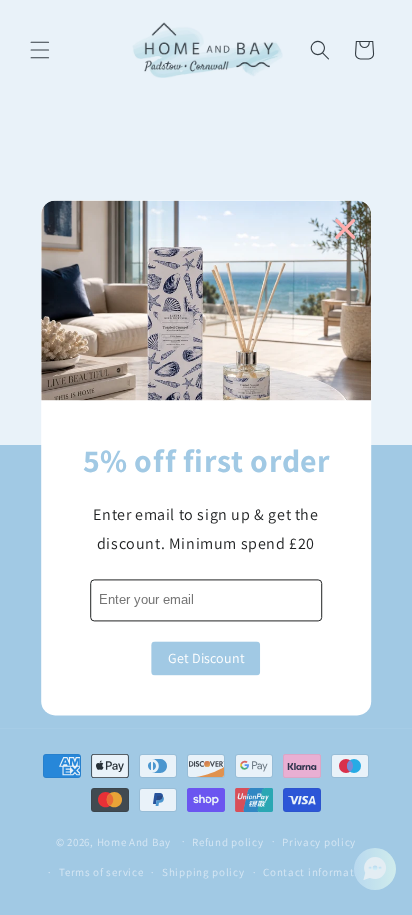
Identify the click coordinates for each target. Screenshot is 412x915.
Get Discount (206, 658)
